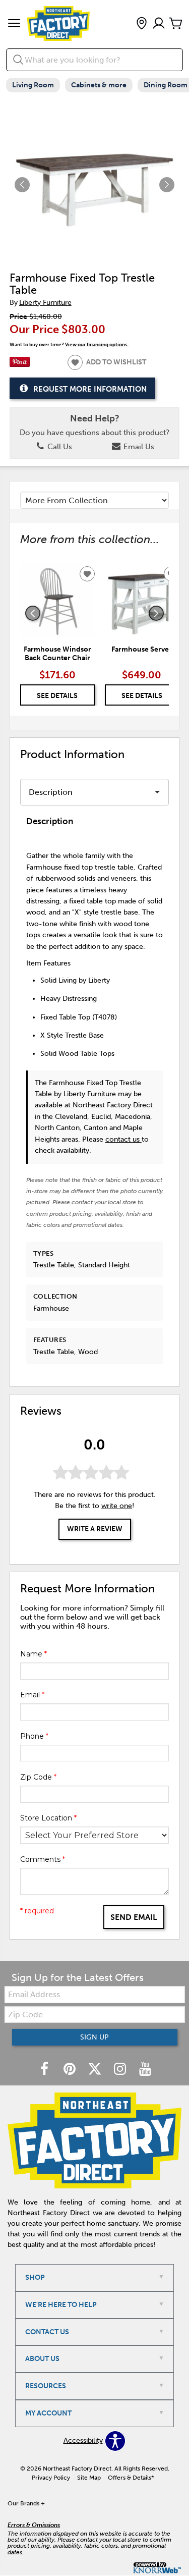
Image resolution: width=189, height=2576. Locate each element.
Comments (43, 1859)
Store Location (48, 1818)
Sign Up (94, 2037)
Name (34, 1654)
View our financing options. (97, 344)
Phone (34, 1736)
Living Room (33, 85)
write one (117, 1506)
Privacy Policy (51, 2478)
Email (32, 1695)
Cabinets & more (99, 85)
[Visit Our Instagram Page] (121, 2070)
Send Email (134, 1917)
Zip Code (38, 1777)
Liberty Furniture (45, 303)
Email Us (138, 447)
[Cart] (176, 24)
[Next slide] (156, 613)
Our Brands (26, 2503)
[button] (14, 24)
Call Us (59, 447)
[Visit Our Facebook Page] (45, 2070)
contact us (123, 1139)
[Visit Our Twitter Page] (96, 2070)
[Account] (159, 24)
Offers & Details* (131, 2478)
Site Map (89, 2478)
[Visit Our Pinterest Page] (71, 2070)
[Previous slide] (33, 613)
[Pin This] (20, 365)
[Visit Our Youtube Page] (145, 2070)
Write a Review (95, 1529)
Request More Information (90, 389)
